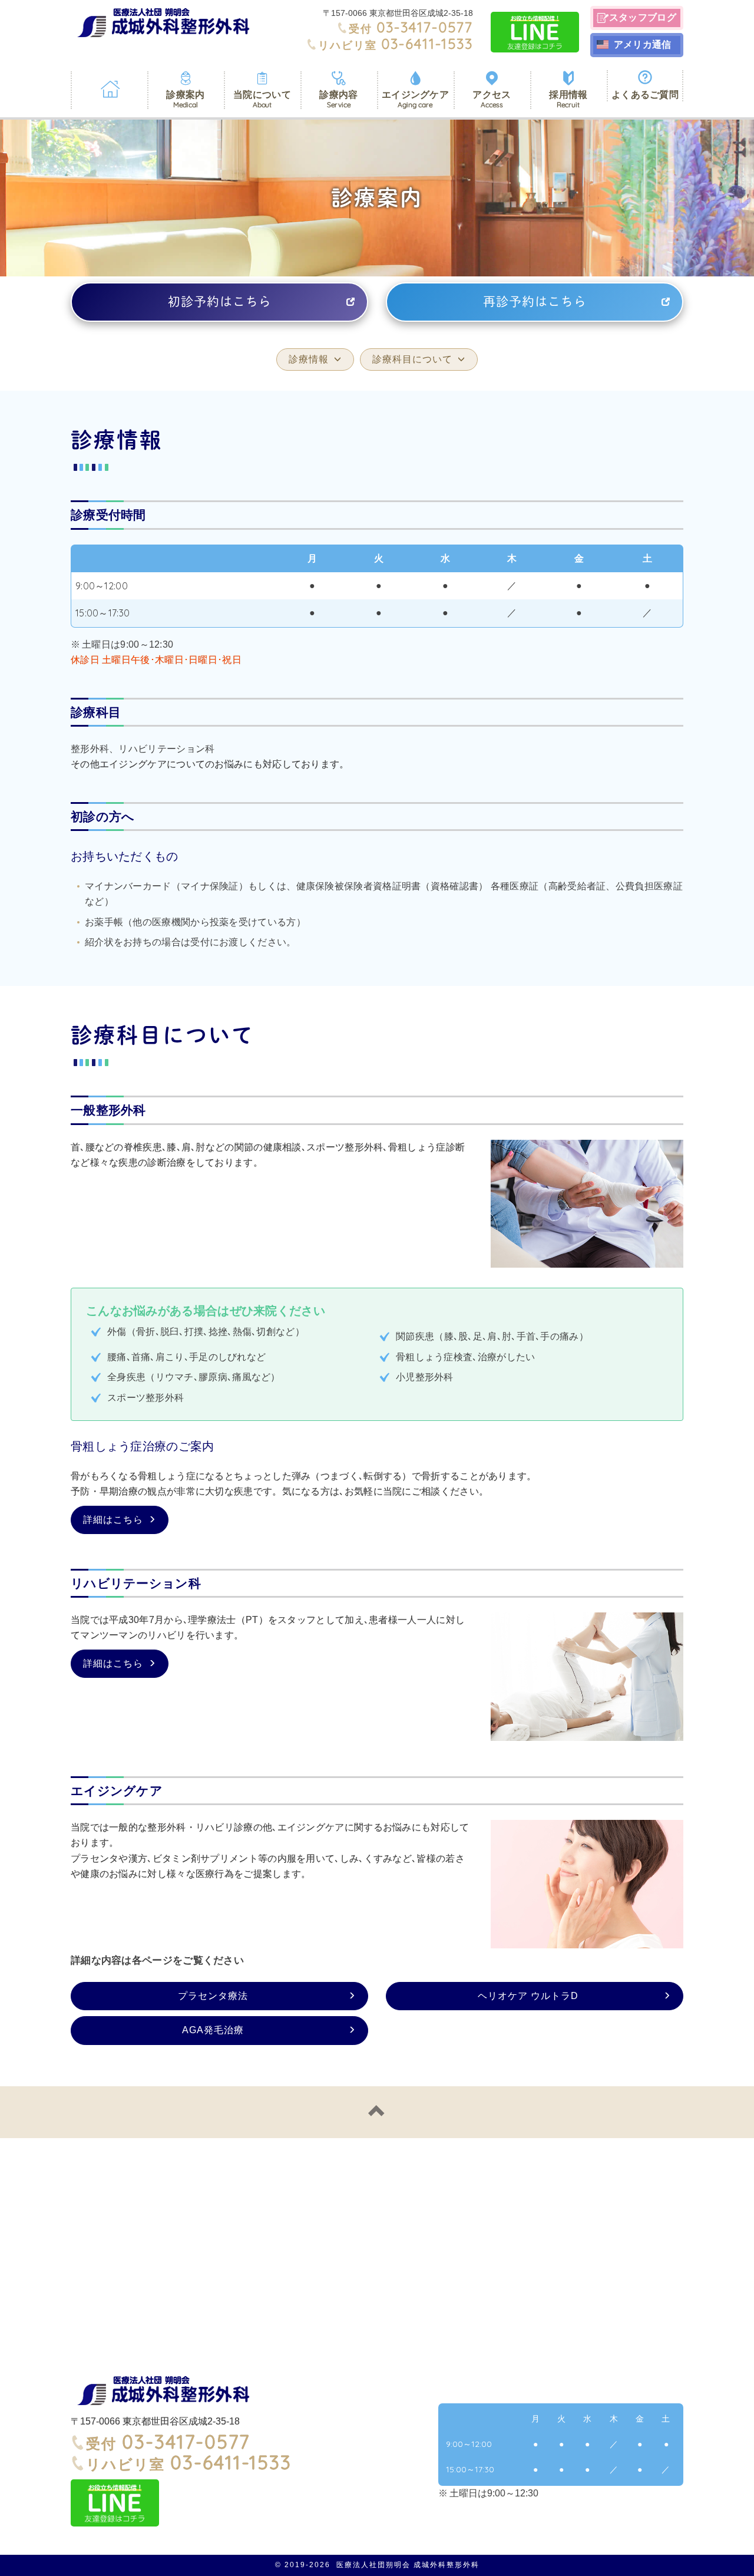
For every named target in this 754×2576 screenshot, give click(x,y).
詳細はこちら (113, 1520)
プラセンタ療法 (213, 1996)
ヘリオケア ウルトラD (528, 1996)
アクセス (492, 99)
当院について (262, 99)
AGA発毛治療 (213, 2030)
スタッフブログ (643, 17)
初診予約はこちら (220, 301)
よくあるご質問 (645, 95)
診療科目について (412, 359)
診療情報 (309, 359)
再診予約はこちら (535, 301)
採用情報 (568, 99)
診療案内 (185, 99)
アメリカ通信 (643, 44)
